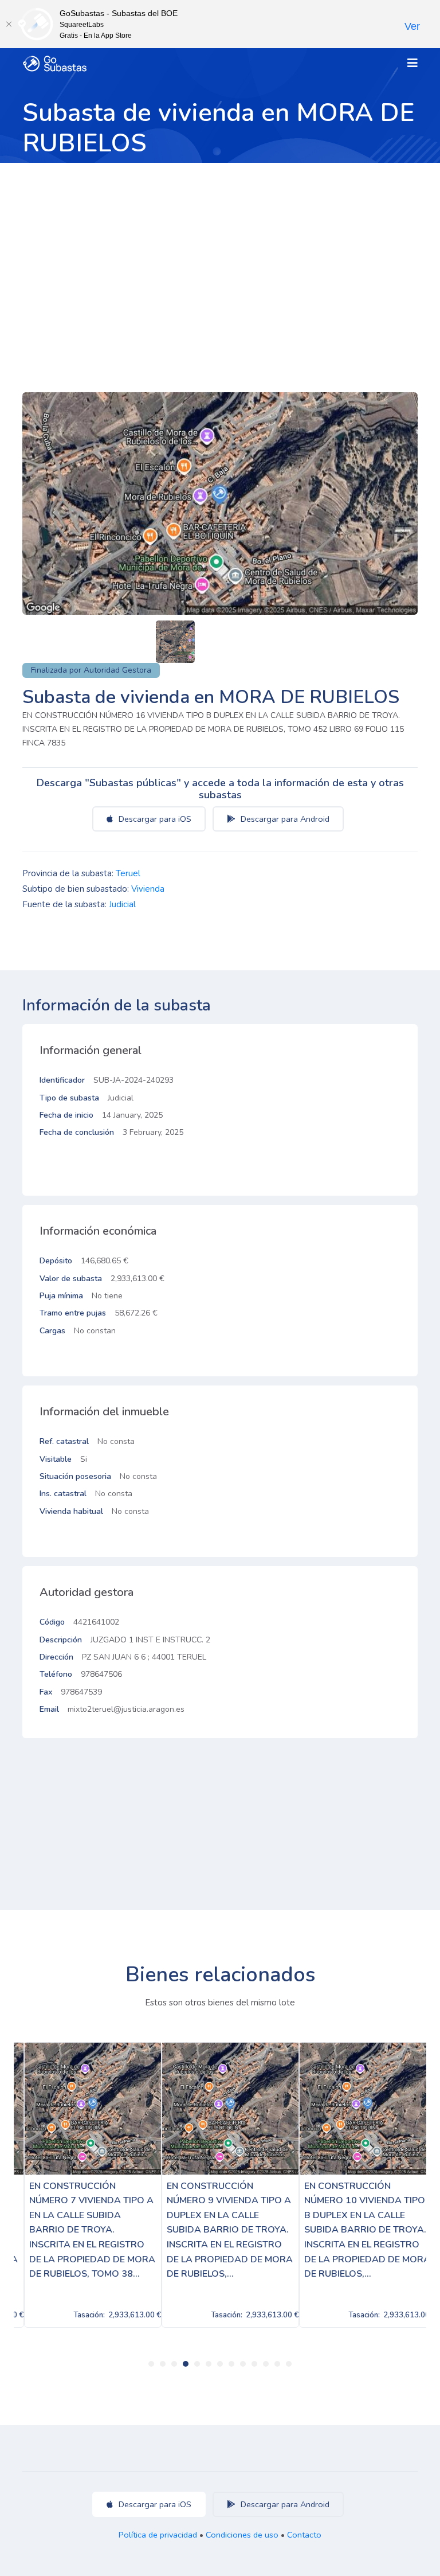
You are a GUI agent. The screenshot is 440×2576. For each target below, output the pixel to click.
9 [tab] (243, 2364)
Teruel (128, 873)
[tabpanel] (82, 2185)
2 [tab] (163, 2364)
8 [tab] (231, 2364)
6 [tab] (209, 2364)
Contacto (304, 2535)
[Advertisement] (220, 249)
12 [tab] (277, 2364)
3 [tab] (174, 2364)
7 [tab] (220, 2364)
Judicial (122, 904)
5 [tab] (197, 2364)
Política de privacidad (158, 2535)
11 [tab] (266, 2364)
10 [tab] (254, 2364)
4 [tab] (186, 2364)
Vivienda (148, 889)
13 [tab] (289, 2364)
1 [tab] (151, 2364)
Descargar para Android (284, 819)
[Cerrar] (9, 24)
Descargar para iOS (154, 819)
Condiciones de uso (242, 2535)
